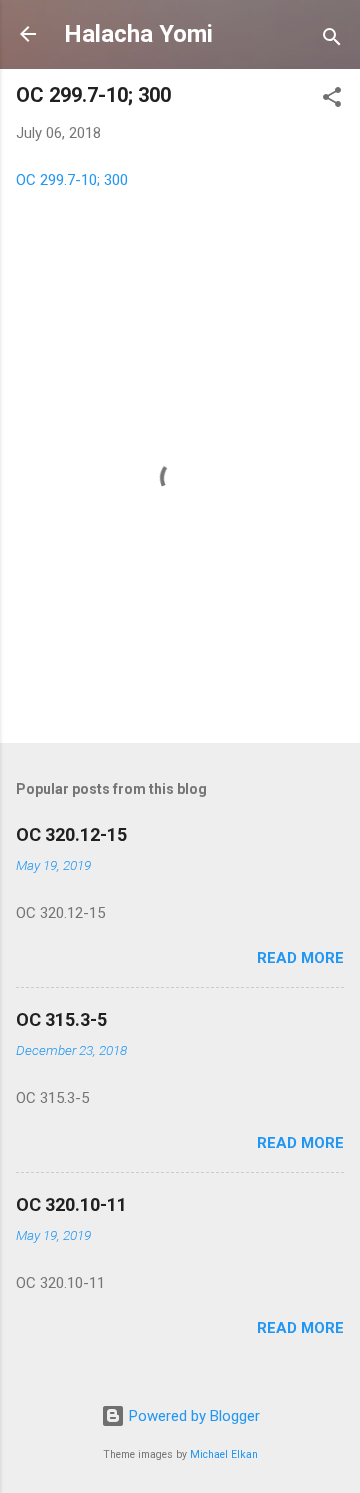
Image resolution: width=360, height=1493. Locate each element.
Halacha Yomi (138, 34)
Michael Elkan (224, 1454)
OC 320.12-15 (71, 834)
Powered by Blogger (192, 1416)
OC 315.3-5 (61, 1019)
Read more (300, 958)
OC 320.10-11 (71, 1204)
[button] (332, 100)
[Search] (332, 40)
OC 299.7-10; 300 (72, 180)
